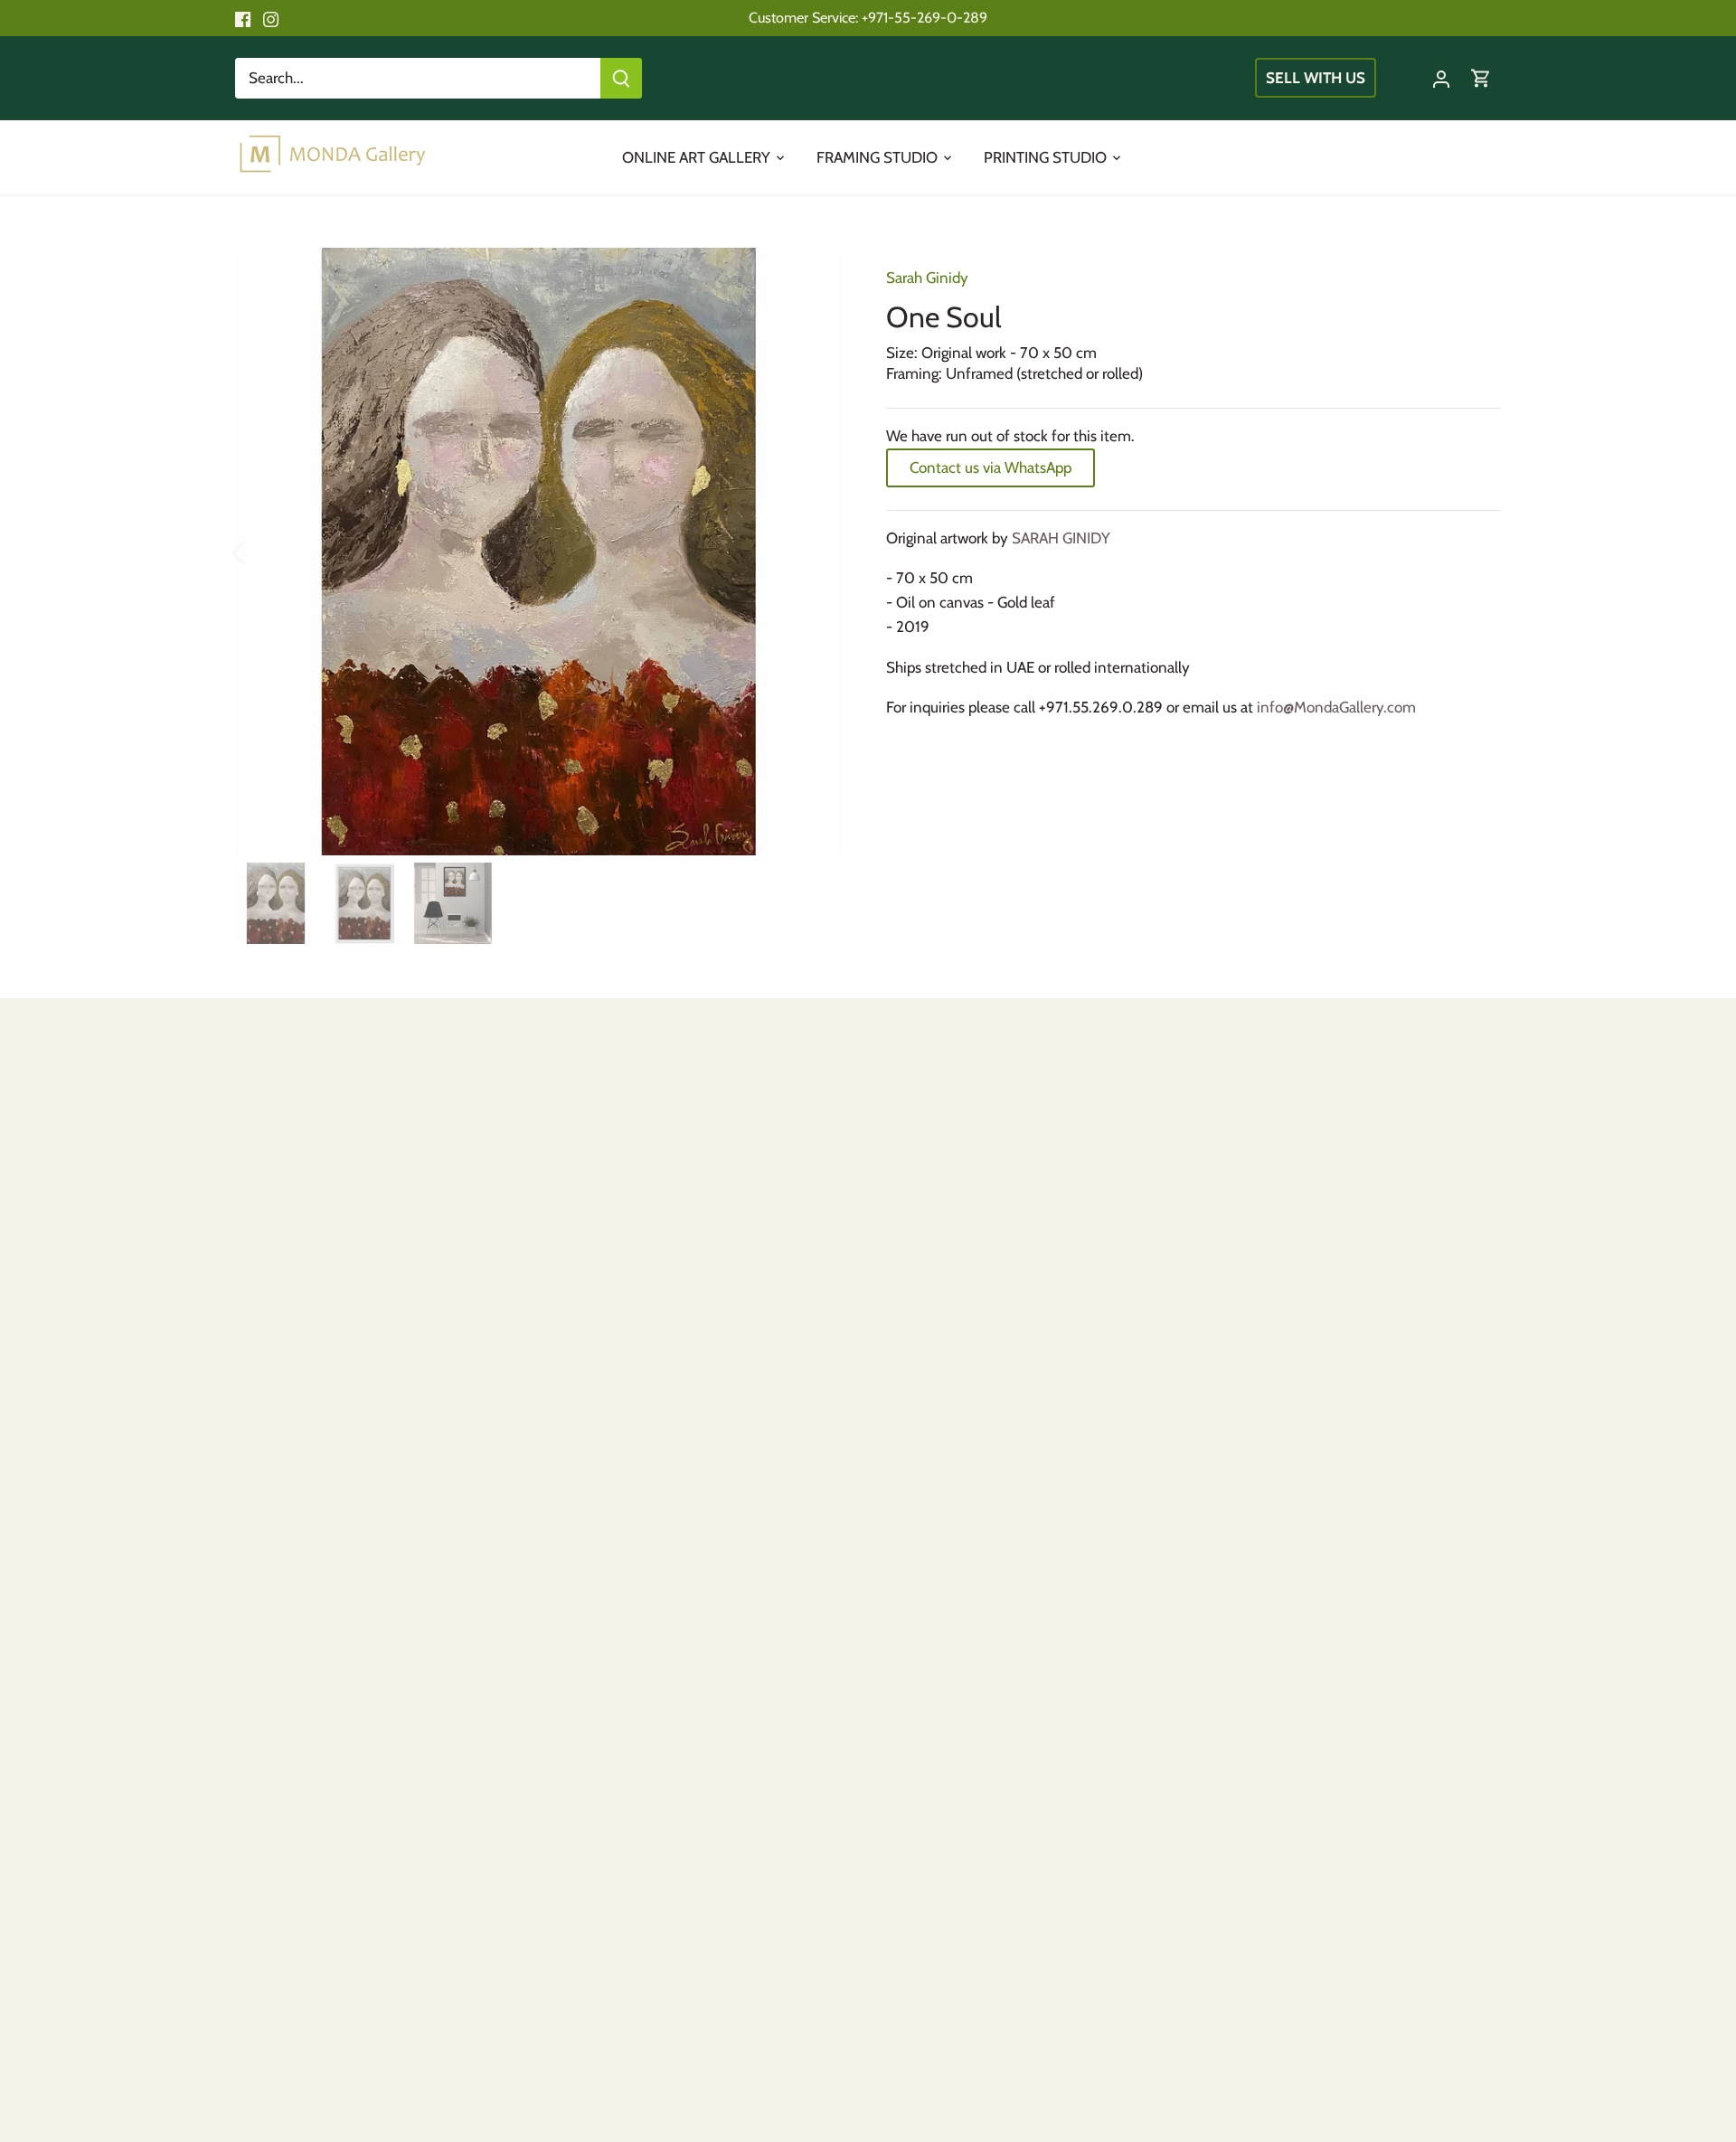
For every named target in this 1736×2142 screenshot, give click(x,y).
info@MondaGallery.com (1336, 707)
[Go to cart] (1481, 78)
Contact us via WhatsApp (991, 467)
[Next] (816, 552)
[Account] (1441, 78)
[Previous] (262, 552)
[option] (539, 552)
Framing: (914, 373)
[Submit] (621, 78)
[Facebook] (243, 18)
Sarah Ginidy (927, 278)
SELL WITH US (1316, 78)
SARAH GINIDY (1061, 538)
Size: (902, 353)
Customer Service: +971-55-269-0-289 (868, 17)
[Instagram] (271, 18)
